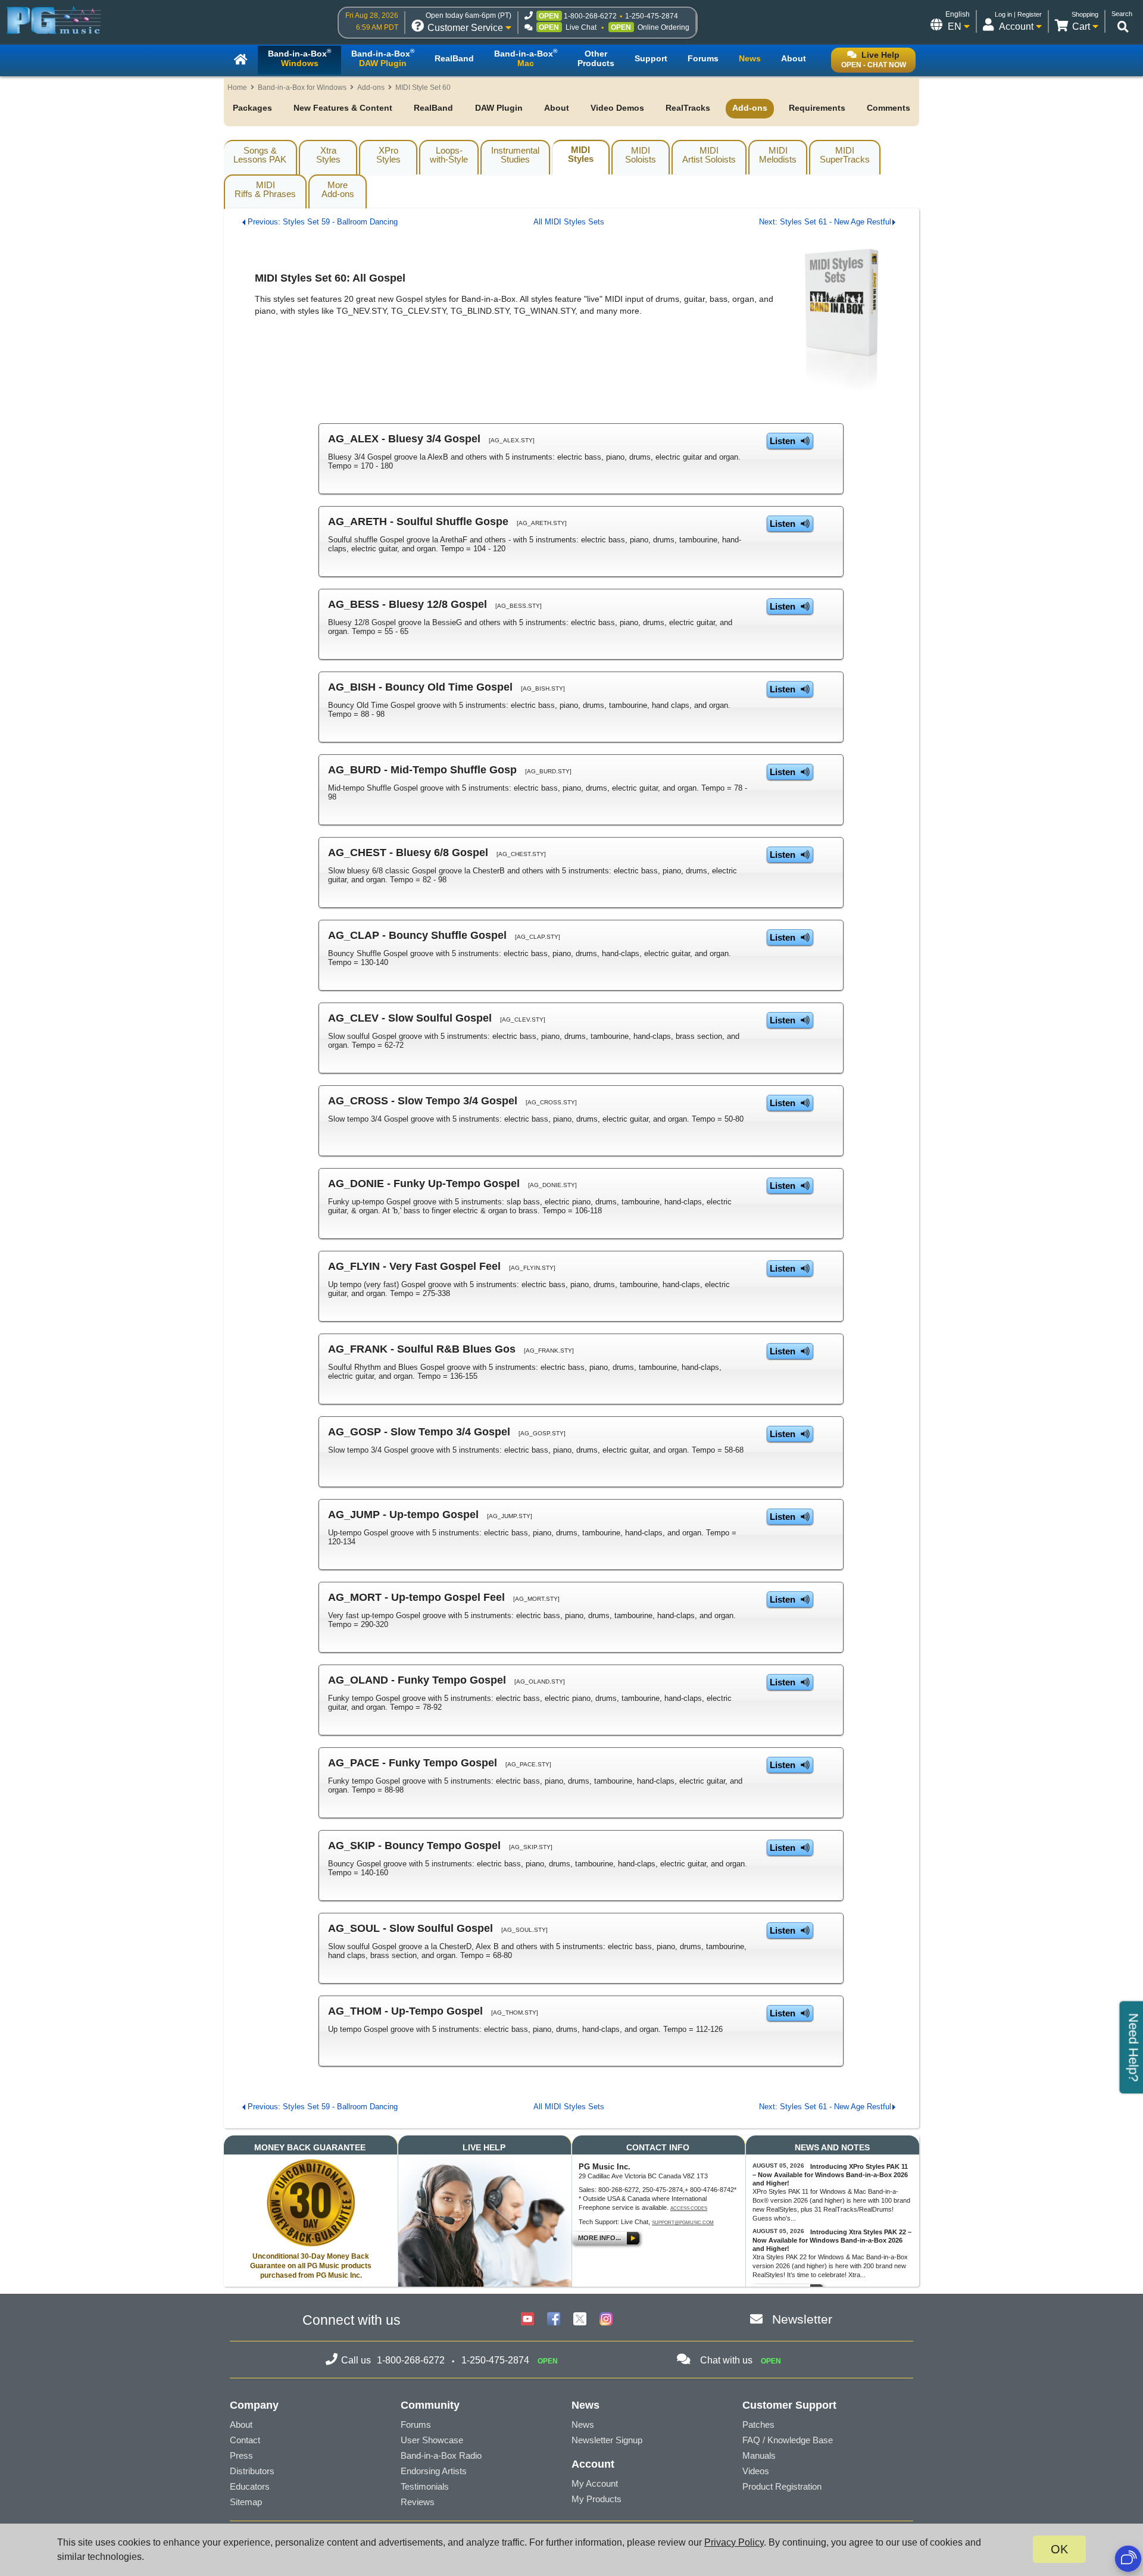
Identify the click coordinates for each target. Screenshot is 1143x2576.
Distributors (252, 2471)
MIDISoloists (641, 155)
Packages (252, 108)
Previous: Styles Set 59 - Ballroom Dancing (323, 222)
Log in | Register (1018, 14)
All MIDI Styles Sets (569, 222)
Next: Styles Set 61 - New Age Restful (825, 222)
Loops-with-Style (449, 155)
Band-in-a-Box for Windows (302, 88)
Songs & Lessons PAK (260, 155)
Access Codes (689, 2208)
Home (237, 88)
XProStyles (388, 155)
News (583, 2424)
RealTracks (688, 108)
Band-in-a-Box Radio (441, 2455)
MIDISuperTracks (845, 155)
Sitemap (246, 2502)
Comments (889, 108)
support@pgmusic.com (683, 2223)
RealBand (433, 108)
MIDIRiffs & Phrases (265, 189)
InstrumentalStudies (515, 155)
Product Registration (782, 2486)
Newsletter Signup (607, 2440)
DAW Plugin (499, 108)
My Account (595, 2483)
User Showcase (432, 2440)
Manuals (759, 2455)
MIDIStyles (581, 154)
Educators (250, 2486)
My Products (597, 2499)
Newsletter (802, 2319)
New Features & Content (343, 108)
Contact (245, 2440)
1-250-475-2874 (652, 16)
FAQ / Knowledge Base (788, 2440)
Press (241, 2455)
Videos (756, 2471)
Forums (416, 2424)
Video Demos (617, 108)
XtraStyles (328, 155)
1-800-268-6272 (590, 16)
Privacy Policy (734, 2542)
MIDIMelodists (778, 155)
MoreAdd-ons (338, 189)
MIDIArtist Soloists (709, 155)
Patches (758, 2424)
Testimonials (425, 2486)
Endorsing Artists (434, 2471)
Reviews (418, 2502)
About (557, 108)
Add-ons (371, 88)
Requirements (817, 108)
